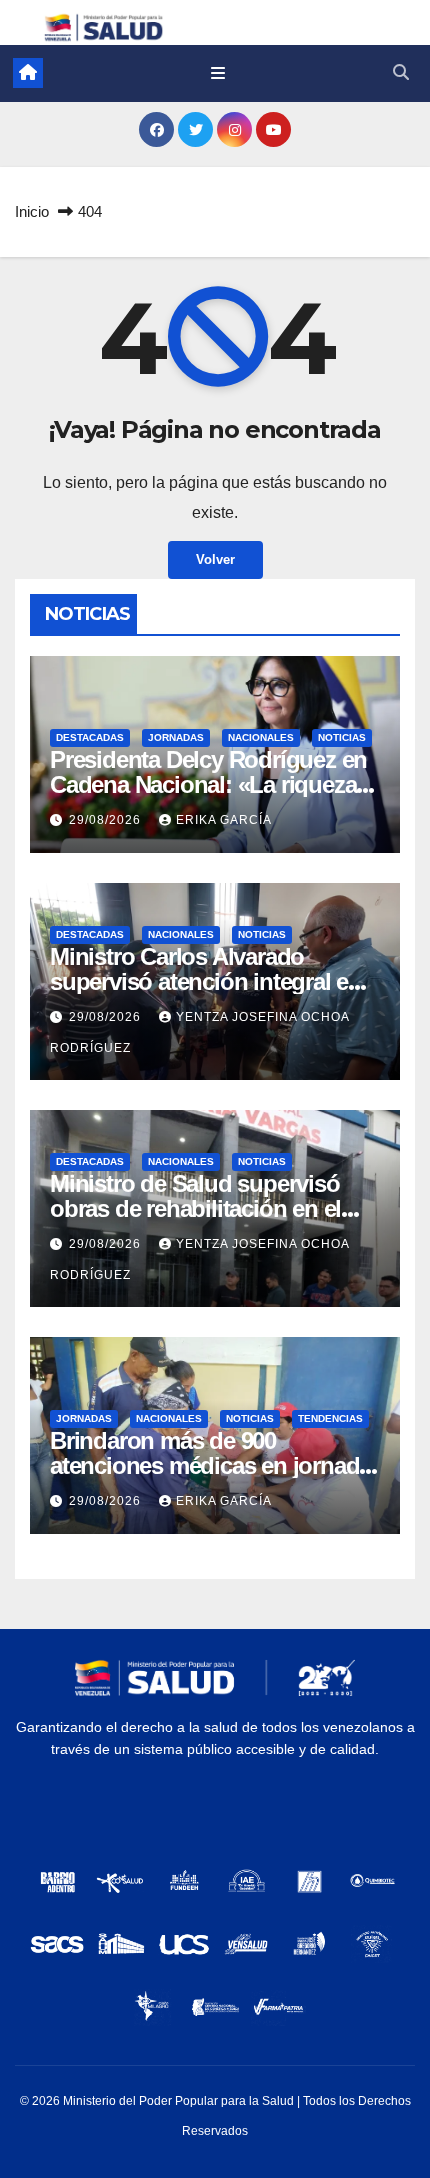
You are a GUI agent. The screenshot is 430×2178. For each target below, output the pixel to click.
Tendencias (330, 1418)
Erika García (224, 820)
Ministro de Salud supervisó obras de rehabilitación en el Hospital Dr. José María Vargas (206, 1208)
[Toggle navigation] (217, 73)
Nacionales (261, 737)
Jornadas (176, 737)
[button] (401, 72)
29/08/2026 (107, 820)
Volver (215, 559)
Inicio (32, 211)
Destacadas (90, 737)
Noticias (342, 737)
